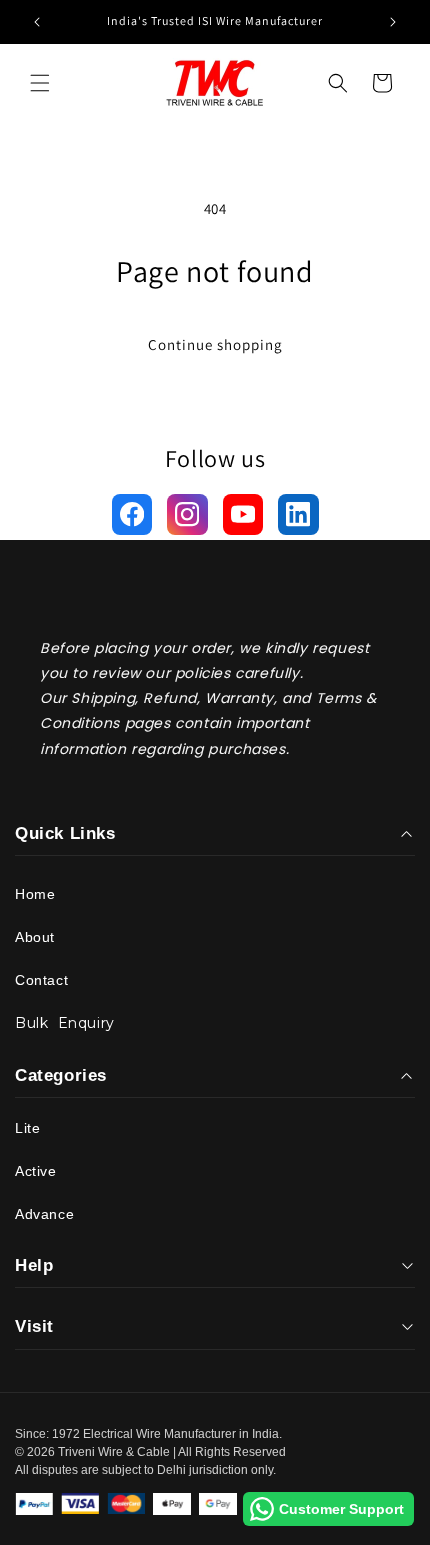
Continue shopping (215, 344)
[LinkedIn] (298, 514)
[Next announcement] (393, 22)
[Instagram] (187, 514)
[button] (40, 83)
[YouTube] (243, 514)
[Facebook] (132, 514)
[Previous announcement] (37, 22)
